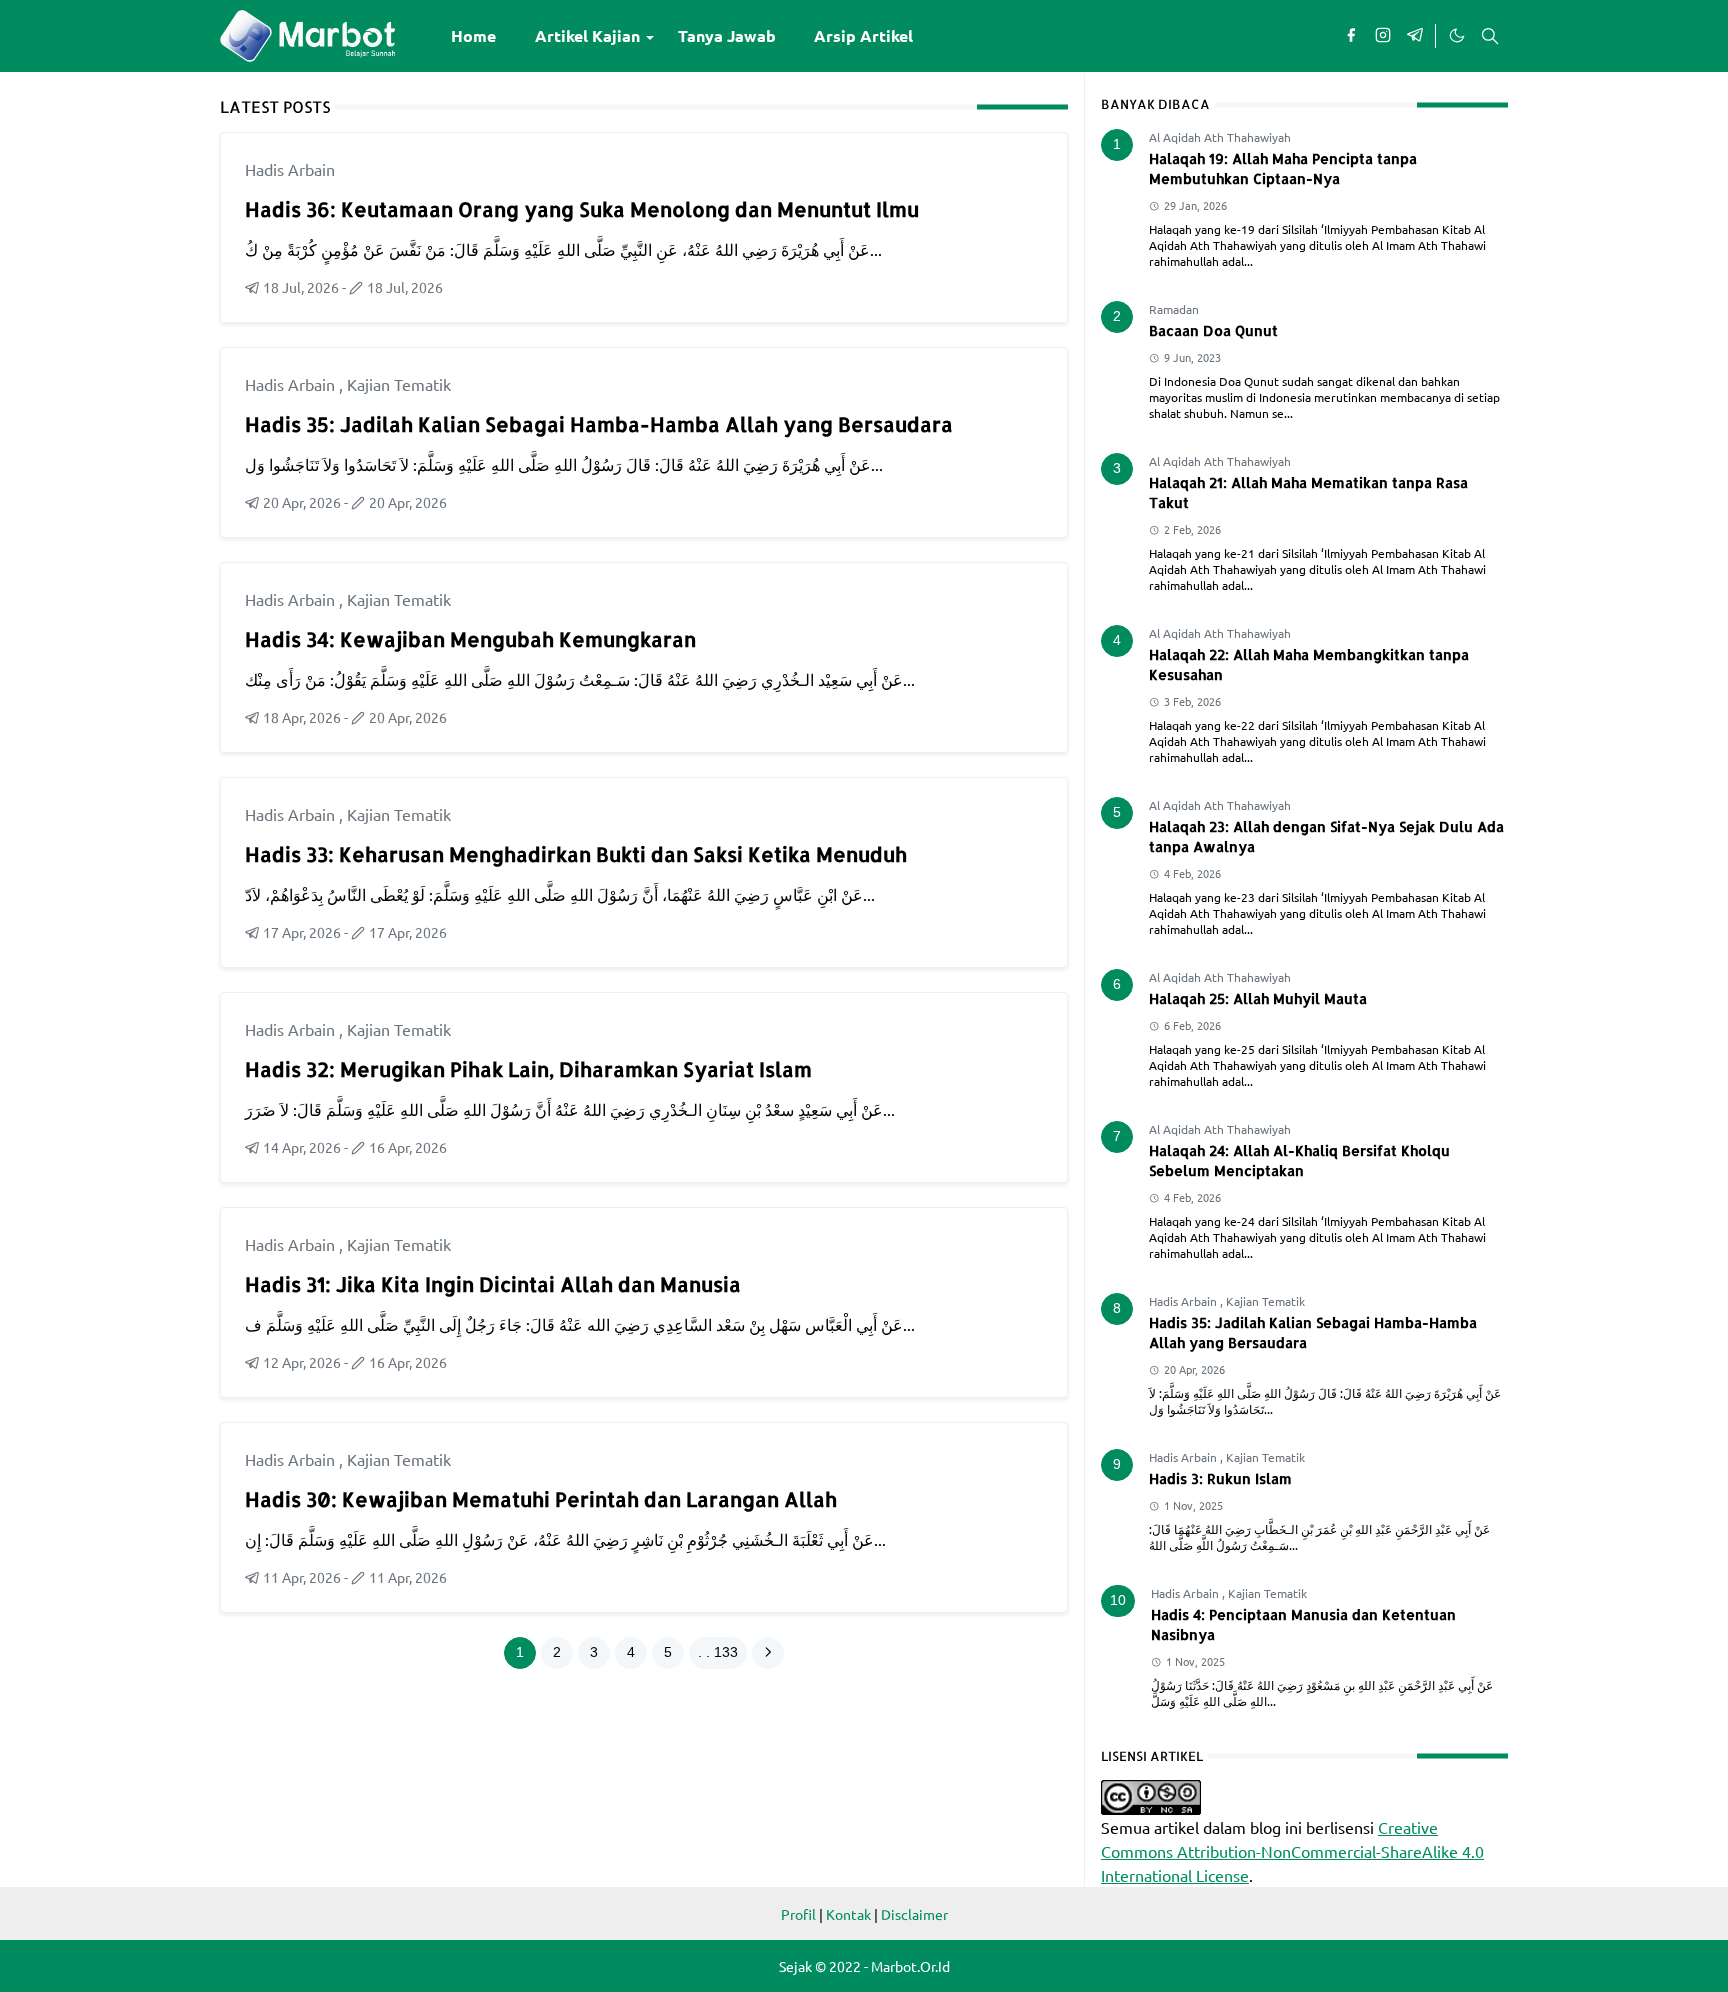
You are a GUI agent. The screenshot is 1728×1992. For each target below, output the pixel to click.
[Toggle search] (1490, 36)
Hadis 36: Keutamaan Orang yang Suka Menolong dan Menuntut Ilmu (582, 209)
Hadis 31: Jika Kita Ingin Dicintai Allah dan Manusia (493, 1284)
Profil (798, 1914)
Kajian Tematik (399, 384)
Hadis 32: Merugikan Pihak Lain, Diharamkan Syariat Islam (528, 1069)
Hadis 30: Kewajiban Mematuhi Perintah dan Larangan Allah (541, 1499)
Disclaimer (914, 1914)
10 (1118, 1600)
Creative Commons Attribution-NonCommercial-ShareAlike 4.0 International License (1292, 1851)
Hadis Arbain (290, 169)
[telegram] (1415, 36)
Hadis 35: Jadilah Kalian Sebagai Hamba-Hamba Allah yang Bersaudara (599, 424)
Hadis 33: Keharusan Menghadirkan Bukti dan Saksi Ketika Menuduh (576, 854)
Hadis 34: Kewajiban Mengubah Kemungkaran (470, 639)
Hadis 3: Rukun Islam (1220, 1478)
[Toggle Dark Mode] (1456, 36)
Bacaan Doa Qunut (1213, 330)
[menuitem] (473, 36)
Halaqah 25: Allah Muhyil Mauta (1258, 998)
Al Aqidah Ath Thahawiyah (1220, 137)
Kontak (848, 1914)
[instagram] (1383, 36)
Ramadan (1174, 309)
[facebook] (1351, 36)
